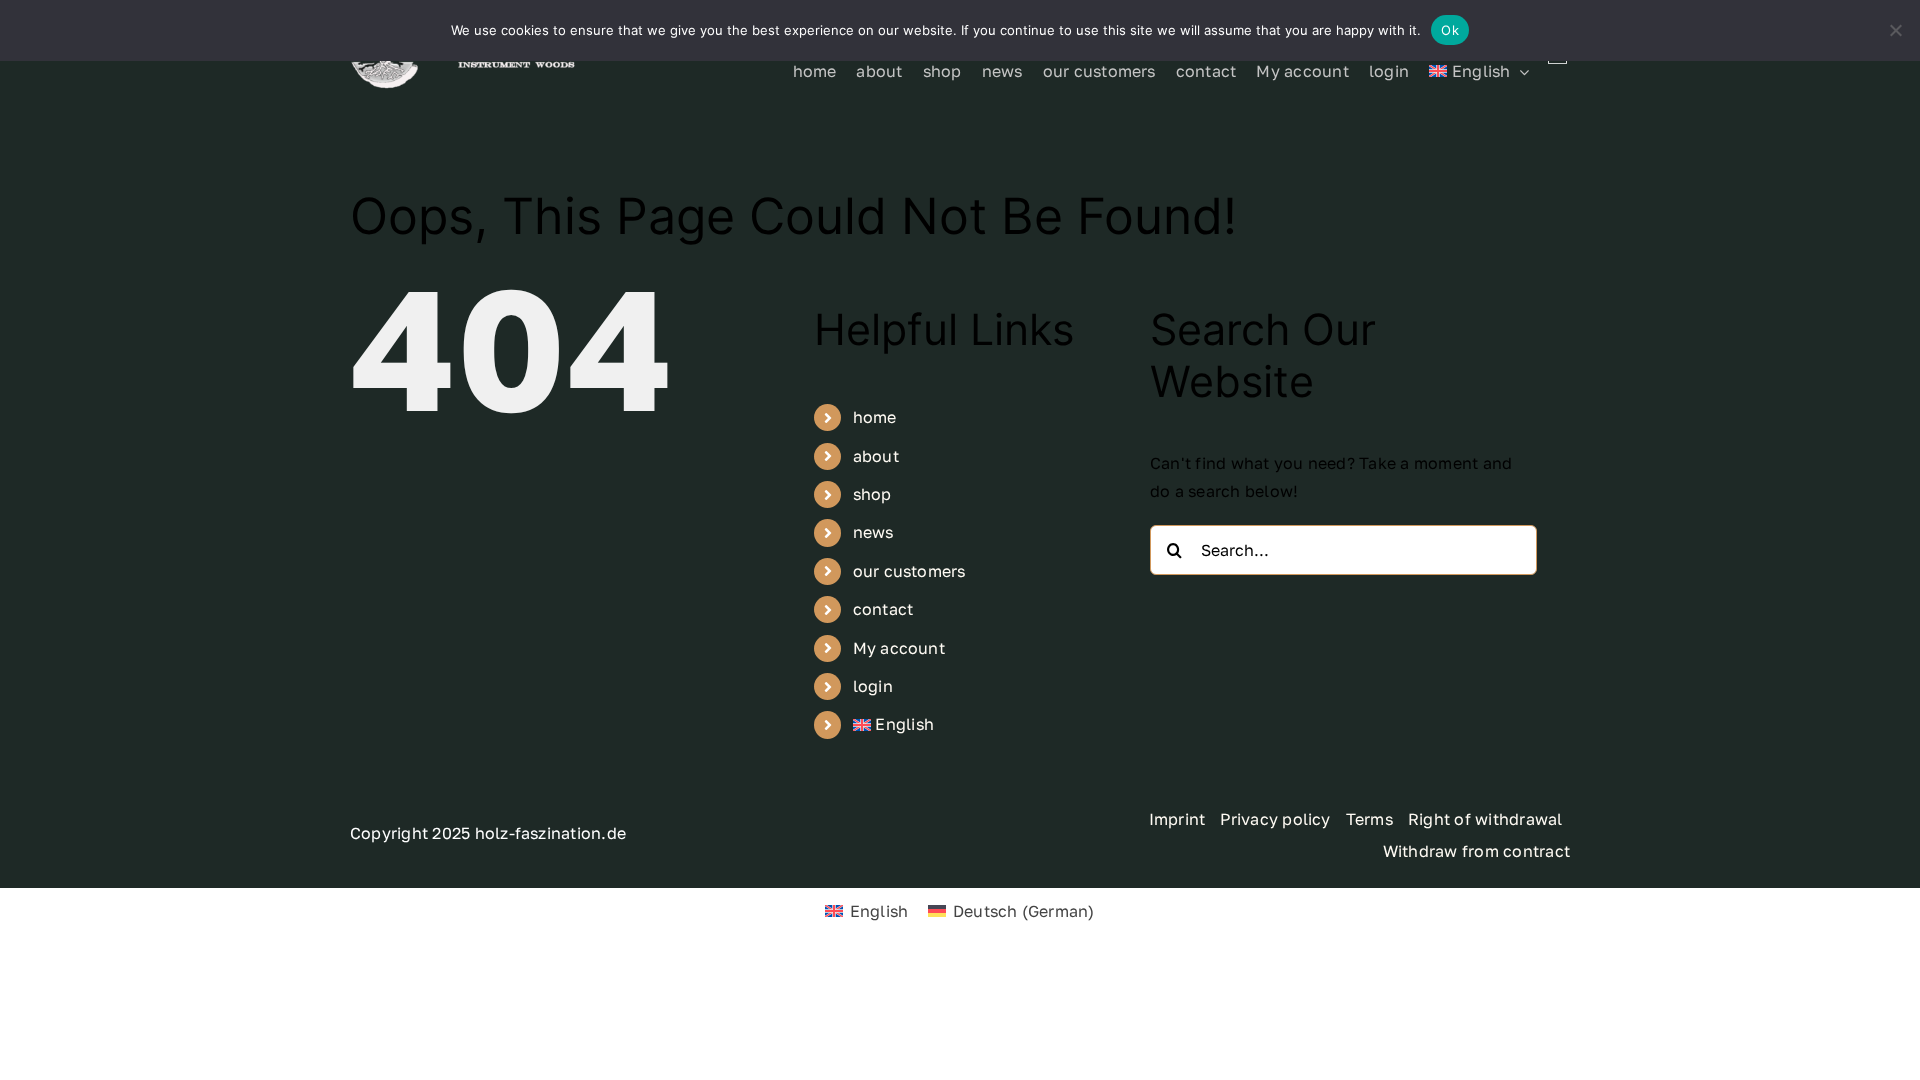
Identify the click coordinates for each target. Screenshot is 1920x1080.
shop (872, 494)
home (875, 417)
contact (883, 609)
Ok (1450, 30)
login (873, 686)
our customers (909, 571)
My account (899, 648)
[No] (1895, 30)
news (873, 532)
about (876, 456)
